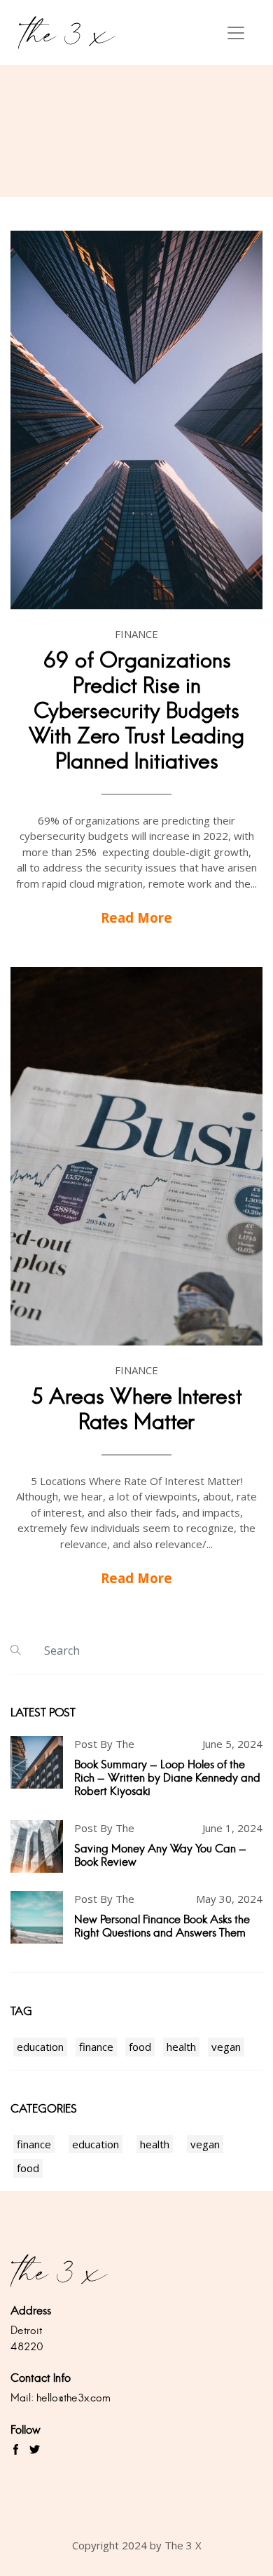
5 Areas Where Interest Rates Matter (136, 1409)
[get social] (16, 2450)
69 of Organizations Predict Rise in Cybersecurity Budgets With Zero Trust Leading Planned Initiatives (136, 711)
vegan (226, 2047)
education (40, 2047)
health (181, 2047)
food (140, 2047)
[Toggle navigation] (236, 33)
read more (136, 917)
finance (96, 2047)
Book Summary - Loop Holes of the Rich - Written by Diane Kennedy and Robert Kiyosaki (167, 1778)
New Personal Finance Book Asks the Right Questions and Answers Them (162, 1926)
